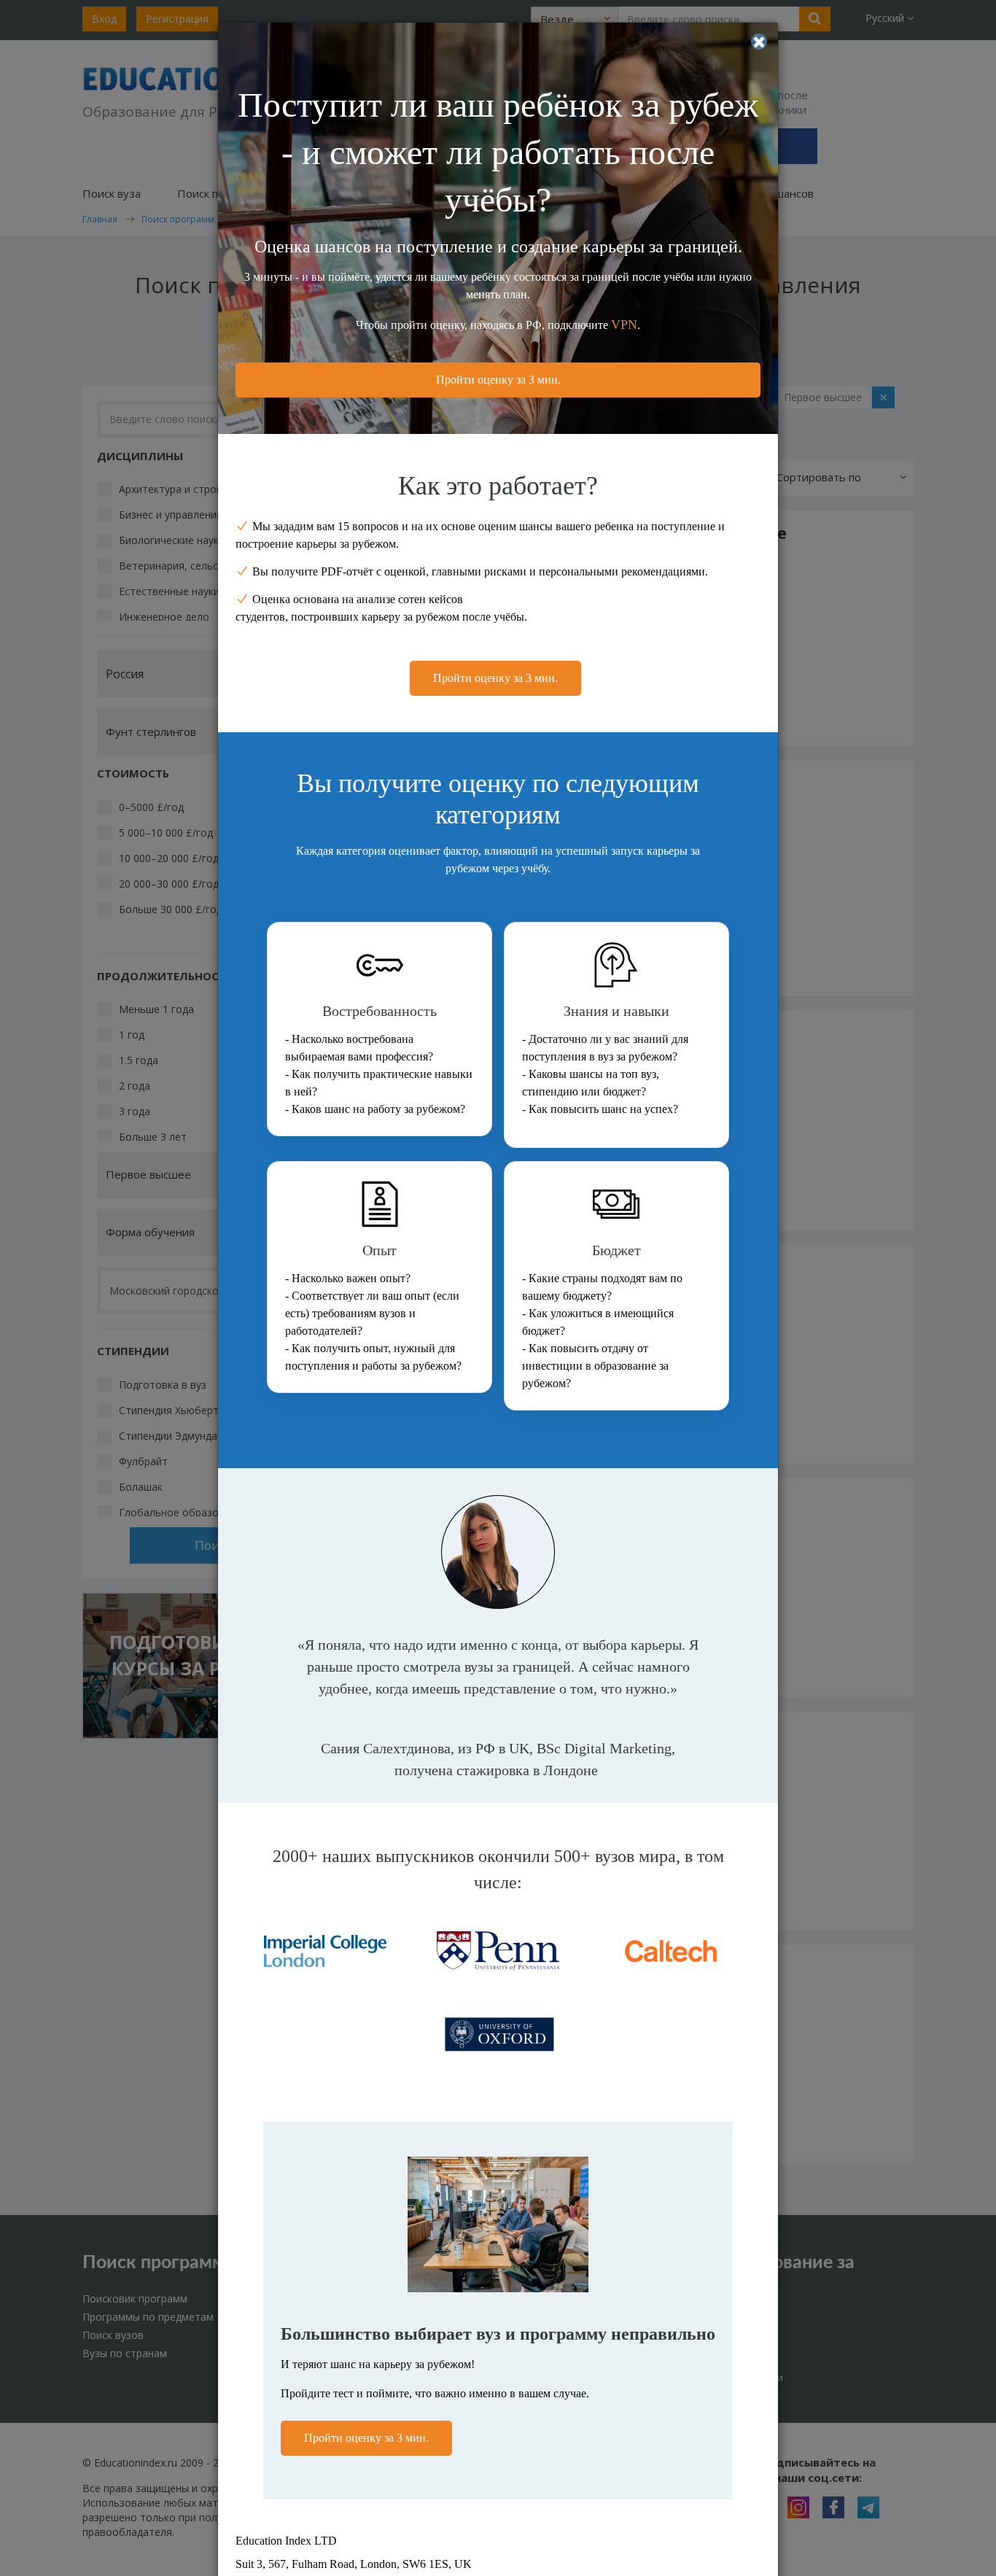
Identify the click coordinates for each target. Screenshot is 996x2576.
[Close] (759, 42)
